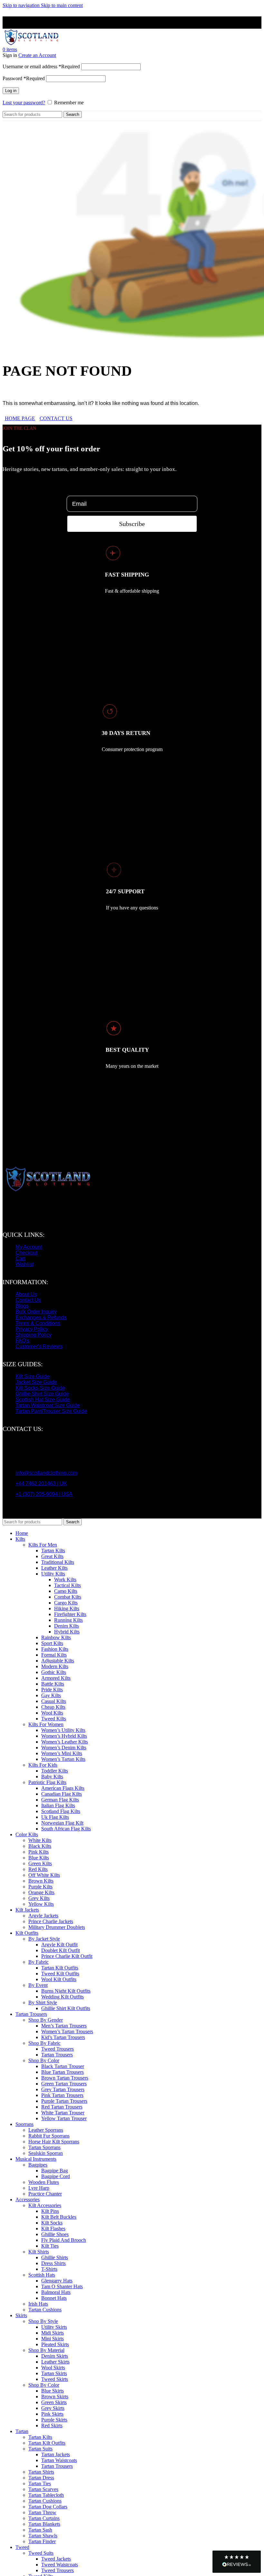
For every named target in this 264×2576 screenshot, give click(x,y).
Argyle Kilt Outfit (59, 1945)
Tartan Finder (42, 2541)
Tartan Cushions (45, 2310)
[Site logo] (31, 44)
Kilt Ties (50, 2246)
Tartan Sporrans (44, 2147)
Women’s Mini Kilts (62, 1753)
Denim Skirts (55, 2356)
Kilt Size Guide (33, 1376)
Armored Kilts (56, 1678)
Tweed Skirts (55, 2379)
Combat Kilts (68, 1597)
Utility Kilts (53, 1574)
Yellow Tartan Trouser (64, 2118)
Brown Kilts (41, 1881)
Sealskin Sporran (46, 2153)
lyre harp (39, 2188)
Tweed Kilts (54, 1719)
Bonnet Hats (54, 2298)
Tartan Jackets (56, 2454)
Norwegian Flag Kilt (62, 1823)
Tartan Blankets (44, 2524)
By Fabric (38, 1962)
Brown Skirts (55, 2397)
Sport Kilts (52, 1643)
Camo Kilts (66, 1591)
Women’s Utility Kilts (63, 1730)
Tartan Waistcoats (59, 2460)
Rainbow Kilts (56, 1637)
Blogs (22, 1306)
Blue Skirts (52, 2391)
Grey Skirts (53, 2408)
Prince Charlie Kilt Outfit (67, 1956)
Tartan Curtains (44, 2518)
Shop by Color (44, 2385)
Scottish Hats (42, 2275)
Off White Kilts (44, 1875)
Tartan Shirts (41, 2472)
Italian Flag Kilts (58, 1805)
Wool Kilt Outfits (59, 1979)
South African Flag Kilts (66, 1829)
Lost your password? (24, 103)
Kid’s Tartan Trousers (63, 2037)
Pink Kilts (38, 1852)
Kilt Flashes (53, 2228)
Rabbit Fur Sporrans (49, 2136)
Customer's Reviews (39, 1346)
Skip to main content (62, 5)
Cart (20, 1259)
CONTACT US (56, 418)
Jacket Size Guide (36, 1382)
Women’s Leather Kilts (65, 1742)
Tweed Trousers (57, 2049)
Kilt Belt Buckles (59, 2217)
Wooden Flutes (44, 2182)
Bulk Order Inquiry (36, 1312)
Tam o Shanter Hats (62, 2286)
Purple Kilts (40, 1887)
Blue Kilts (39, 1858)
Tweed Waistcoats (60, 2565)
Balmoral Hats (56, 2292)
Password (24, 78)
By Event (38, 1985)
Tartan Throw (42, 2512)
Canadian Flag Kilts (61, 1794)
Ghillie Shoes (55, 2234)
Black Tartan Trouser (63, 2066)
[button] (237, 2562)
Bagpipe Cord (56, 2176)
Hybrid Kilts (67, 1632)
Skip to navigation (22, 5)
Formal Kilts (54, 1655)
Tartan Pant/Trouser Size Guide (51, 1411)
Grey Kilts (39, 1898)
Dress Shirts (53, 2263)
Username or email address (41, 66)
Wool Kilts (52, 1713)
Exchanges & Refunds (41, 1317)
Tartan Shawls (43, 2536)
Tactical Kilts (67, 1585)
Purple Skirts (54, 2420)
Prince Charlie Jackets (51, 1921)
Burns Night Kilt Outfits (66, 1991)
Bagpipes (38, 2165)
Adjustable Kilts (58, 1661)
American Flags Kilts (63, 1788)
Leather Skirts (55, 2362)
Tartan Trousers (57, 2055)
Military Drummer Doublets (57, 1927)
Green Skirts (54, 2402)
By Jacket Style (44, 1939)
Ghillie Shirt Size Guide (42, 1394)
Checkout (26, 1253)
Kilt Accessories (45, 2205)
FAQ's (22, 1341)
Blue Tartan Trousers (62, 2072)
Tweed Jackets (56, 2559)
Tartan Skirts (54, 2373)
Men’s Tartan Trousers (64, 2026)
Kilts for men (43, 1545)
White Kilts (40, 1840)
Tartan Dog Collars (48, 2507)
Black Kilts (40, 1846)
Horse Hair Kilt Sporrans (54, 2142)
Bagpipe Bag (55, 2171)
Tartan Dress (41, 2478)
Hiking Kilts (67, 1608)
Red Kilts (38, 1869)
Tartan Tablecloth (46, 2495)
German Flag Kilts (60, 1800)
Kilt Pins (50, 2211)
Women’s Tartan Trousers (67, 2031)
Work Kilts (65, 1579)
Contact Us (28, 1300)
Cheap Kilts (53, 1707)
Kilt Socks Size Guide (40, 1388)
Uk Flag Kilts (55, 1817)
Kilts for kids (43, 1765)
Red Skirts (52, 2426)
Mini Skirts (52, 2339)
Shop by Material (46, 2350)
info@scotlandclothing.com (46, 1473)
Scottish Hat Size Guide (43, 1400)
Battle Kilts (53, 1684)
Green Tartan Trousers (64, 2084)
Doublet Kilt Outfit (61, 1950)
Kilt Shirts (39, 2252)
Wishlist (24, 1264)
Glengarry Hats (57, 2281)
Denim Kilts (66, 1626)
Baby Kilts (52, 1777)
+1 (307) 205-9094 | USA (44, 1494)
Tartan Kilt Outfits (60, 1968)
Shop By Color (44, 2060)
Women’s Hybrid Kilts (64, 1736)
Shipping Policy (33, 1335)
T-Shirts (49, 2269)
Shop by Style (43, 2321)
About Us (26, 1294)
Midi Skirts (52, 2333)
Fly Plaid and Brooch (64, 2240)
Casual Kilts (54, 1701)
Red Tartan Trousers (62, 2107)
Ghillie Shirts (55, 2257)
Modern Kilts (55, 1666)
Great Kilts (52, 1556)
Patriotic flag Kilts (47, 1782)
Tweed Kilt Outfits (60, 1974)
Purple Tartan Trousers (64, 2101)
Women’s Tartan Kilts (63, 1759)
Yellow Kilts (41, 1904)
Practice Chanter (45, 2194)
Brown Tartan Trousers (65, 2078)
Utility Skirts (54, 2327)
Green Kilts (40, 1863)
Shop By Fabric (44, 2043)
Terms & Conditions (38, 1323)
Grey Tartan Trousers (63, 2089)
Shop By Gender (46, 2020)
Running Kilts (68, 1620)
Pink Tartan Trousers (62, 2095)
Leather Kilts (54, 1568)
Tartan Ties (40, 2483)
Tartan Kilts (53, 1551)
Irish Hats (38, 2304)
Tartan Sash (40, 2530)
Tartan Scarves (43, 2489)
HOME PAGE (20, 418)
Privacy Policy (32, 1329)
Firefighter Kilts (70, 1614)
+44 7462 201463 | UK (41, 1484)
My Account (29, 1247)
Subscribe (132, 524)
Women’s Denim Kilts (64, 1748)
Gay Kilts (51, 1695)
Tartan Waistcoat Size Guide (48, 1405)
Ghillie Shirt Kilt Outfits (66, 2008)
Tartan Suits (40, 2449)
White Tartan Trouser (63, 2113)
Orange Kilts (41, 1892)
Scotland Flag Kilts (61, 1811)
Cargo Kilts (66, 1603)
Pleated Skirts (55, 2344)
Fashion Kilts (55, 1649)
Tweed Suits (41, 2553)
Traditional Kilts (58, 1562)
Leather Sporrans (46, 2130)
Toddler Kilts (55, 1771)
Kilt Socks (52, 2223)
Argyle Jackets (43, 1916)
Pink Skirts (52, 2414)
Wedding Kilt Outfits (62, 1997)
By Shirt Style (43, 2003)
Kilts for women (46, 1724)
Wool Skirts (53, 2368)
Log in (11, 91)
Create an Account (37, 55)
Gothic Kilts (54, 1672)
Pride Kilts (52, 1690)
